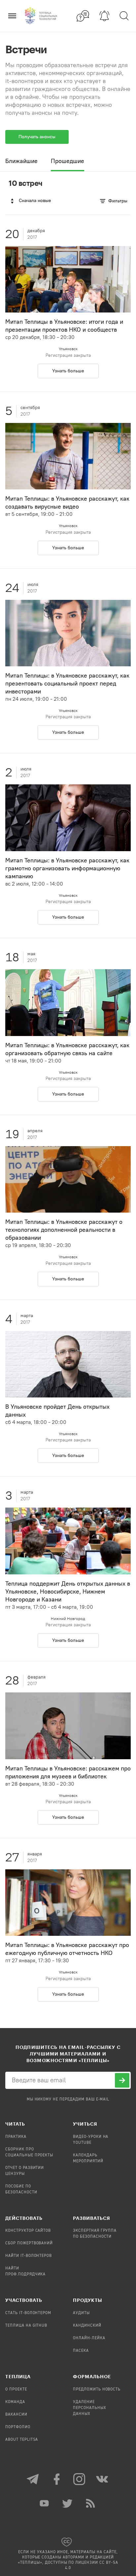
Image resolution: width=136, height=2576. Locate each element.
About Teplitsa (22, 2440)
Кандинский (87, 2326)
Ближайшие (21, 161)
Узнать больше (68, 371)
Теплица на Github (26, 2326)
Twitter (68, 2503)
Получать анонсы (37, 137)
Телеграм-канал (33, 2479)
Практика (16, 2137)
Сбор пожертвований (29, 2243)
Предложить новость (97, 2389)
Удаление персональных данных (90, 2408)
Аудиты (81, 2313)
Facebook (56, 2479)
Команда (15, 2402)
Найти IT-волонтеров (29, 2256)
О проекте (16, 2389)
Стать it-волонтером (28, 2313)
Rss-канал (91, 2503)
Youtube (45, 2503)
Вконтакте (103, 2479)
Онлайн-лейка (89, 2338)
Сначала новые (35, 201)
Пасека (81, 2351)
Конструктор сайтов (28, 2231)
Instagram (80, 2479)
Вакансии (16, 2415)
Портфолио (18, 2427)
